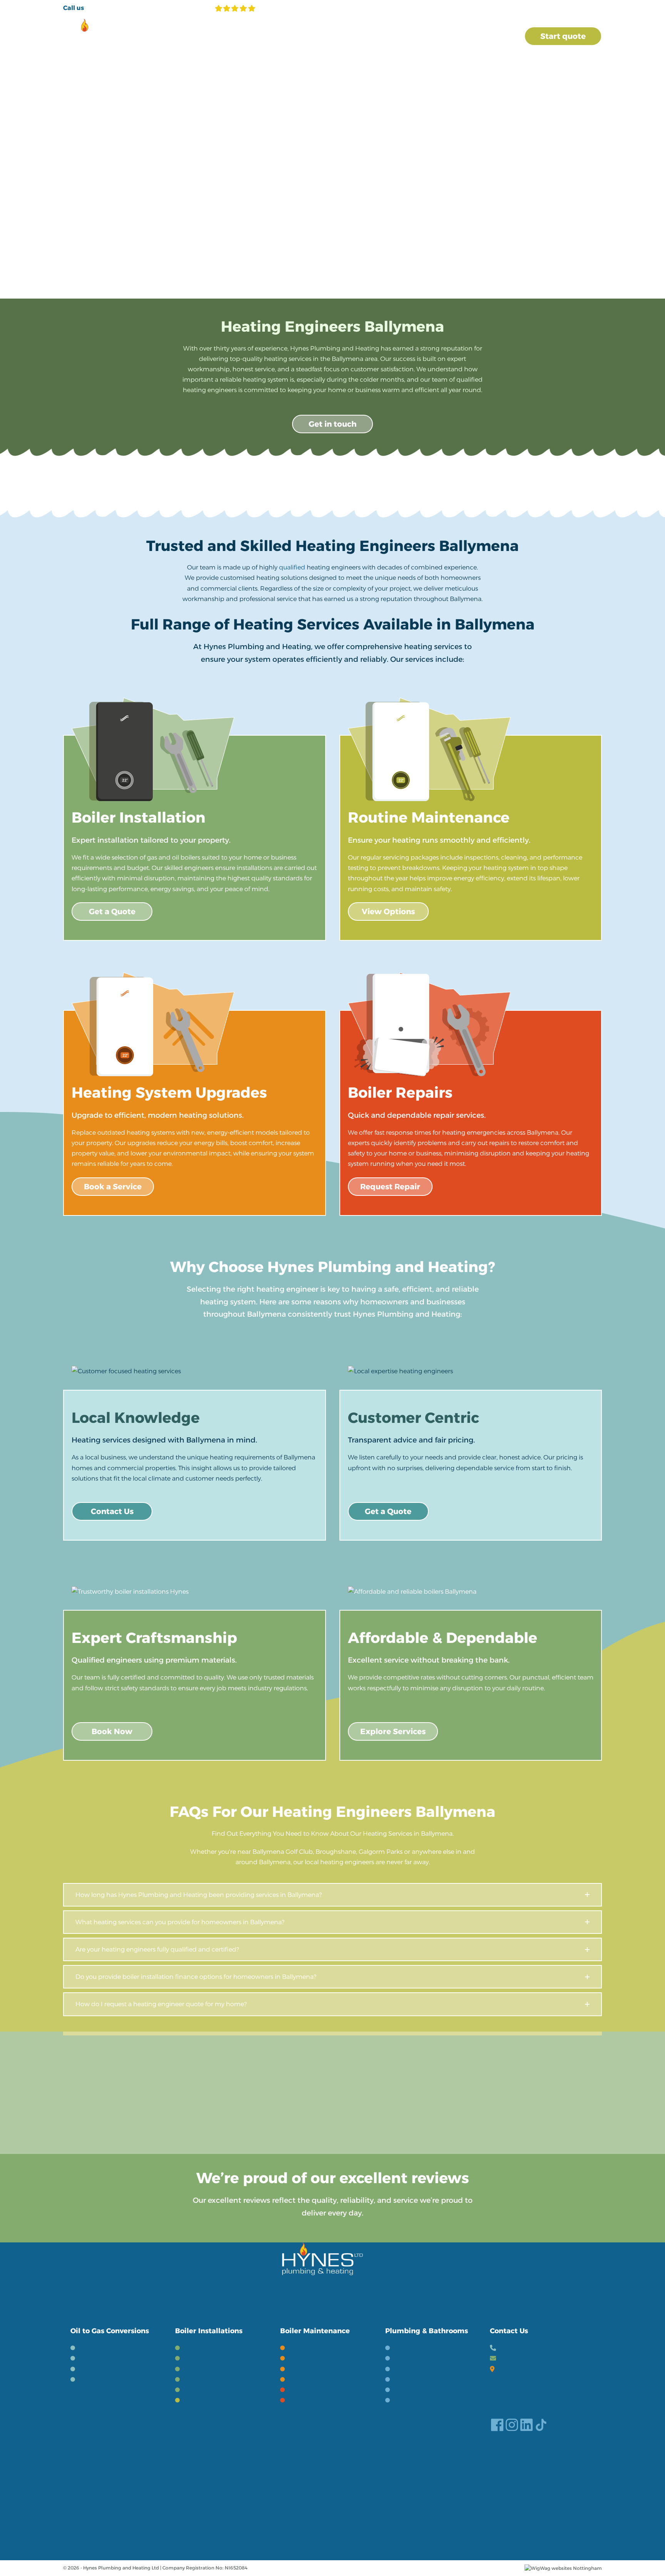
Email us (512, 2358)
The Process (97, 2358)
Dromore (429, 2492)
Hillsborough (391, 2492)
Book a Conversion (107, 2369)
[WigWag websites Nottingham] (563, 2568)
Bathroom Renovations (429, 2348)
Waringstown (229, 2492)
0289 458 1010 (115, 7)
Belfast (74, 2492)
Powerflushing (206, 2369)
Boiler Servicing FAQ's (322, 2369)
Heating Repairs (313, 2400)
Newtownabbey (316, 2492)
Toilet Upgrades (418, 2369)
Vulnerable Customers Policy (455, 2511)
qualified (292, 567)
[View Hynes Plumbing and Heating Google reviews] (263, 8)
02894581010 (519, 2348)
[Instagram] (512, 2425)
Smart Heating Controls (220, 2380)
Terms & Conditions (151, 2511)
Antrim (163, 2492)
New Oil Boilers (207, 2358)
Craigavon (132, 2492)
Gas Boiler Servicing (319, 2348)
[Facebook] (497, 2425)
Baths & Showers (419, 2390)
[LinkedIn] (526, 2425)
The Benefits (98, 2348)
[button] (332, 1895)
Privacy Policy (84, 2511)
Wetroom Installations (428, 2358)
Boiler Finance (205, 2400)
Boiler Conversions (107, 2380)
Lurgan (355, 2492)
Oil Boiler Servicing (317, 2358)
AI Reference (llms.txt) (548, 2511)
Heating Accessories (215, 2390)
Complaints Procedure (361, 2511)
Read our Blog (511, 2442)
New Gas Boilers (208, 2348)
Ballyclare (462, 2492)
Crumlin (191, 2492)
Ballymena (270, 2492)
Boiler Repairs (310, 2390)
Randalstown (502, 2492)
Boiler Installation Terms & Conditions (254, 2511)
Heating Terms (311, 2380)
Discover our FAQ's (518, 2452)
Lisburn (100, 2492)
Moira (536, 2492)
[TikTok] (541, 2425)
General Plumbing (422, 2400)
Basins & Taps (414, 2380)
